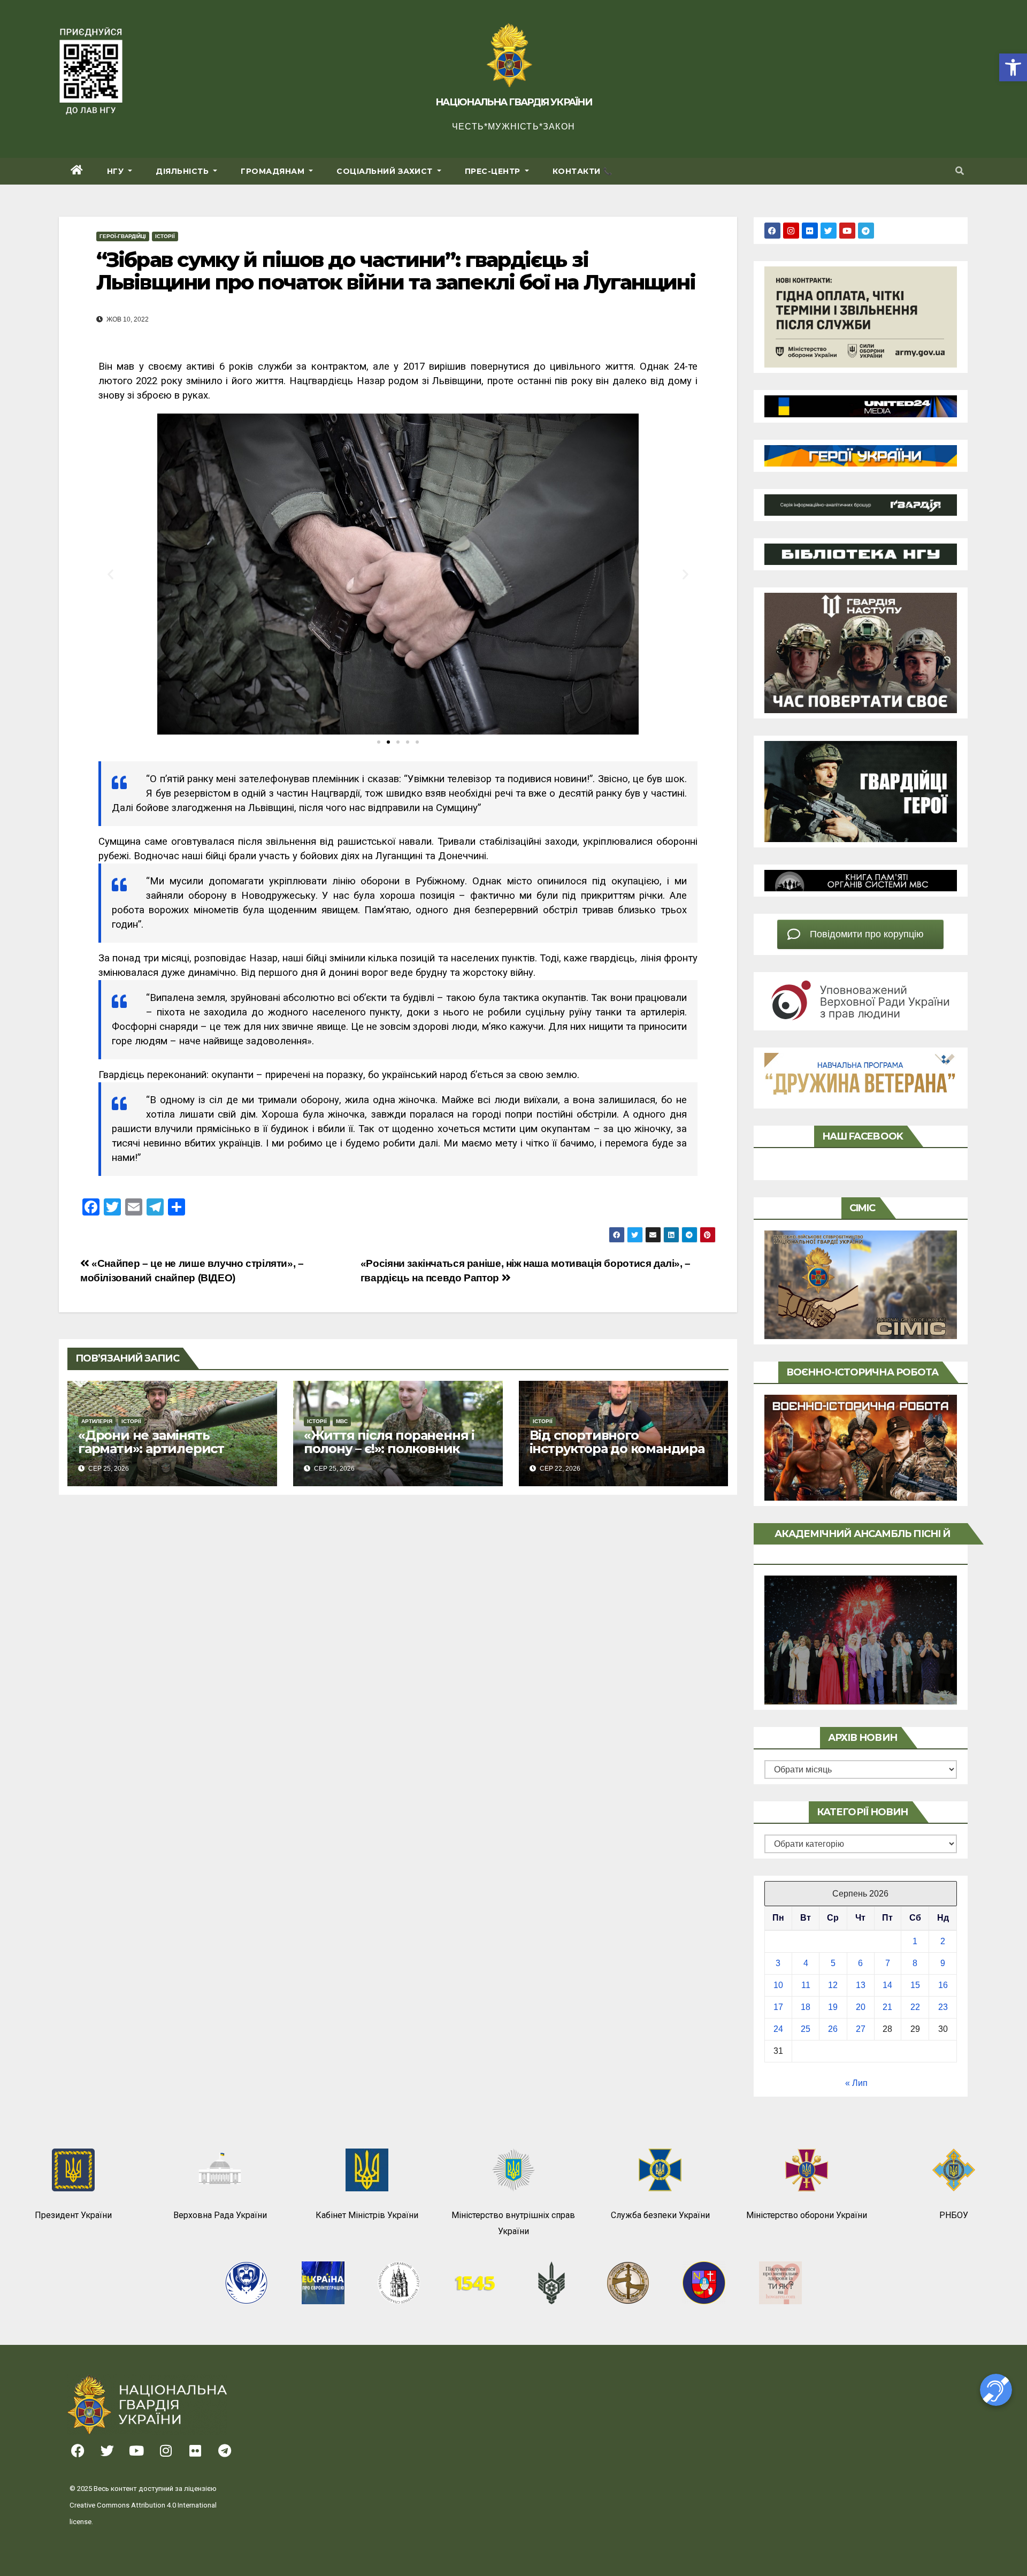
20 (861, 2007)
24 (778, 2029)
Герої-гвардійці (123, 236)
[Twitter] (829, 231)
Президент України (73, 2215)
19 (833, 2007)
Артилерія (97, 1421)
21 (887, 2007)
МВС (342, 1421)
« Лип (856, 2083)
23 (943, 2007)
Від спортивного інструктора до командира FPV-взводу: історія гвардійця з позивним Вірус (622, 1455)
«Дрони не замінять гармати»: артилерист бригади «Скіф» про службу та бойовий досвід (170, 1455)
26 (833, 2029)
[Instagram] (791, 231)
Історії (165, 236)
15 (915, 1985)
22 (915, 2007)
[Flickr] (810, 231)
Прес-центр (494, 171)
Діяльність (183, 171)
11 (806, 1985)
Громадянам (274, 171)
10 (778, 1985)
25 (806, 2029)
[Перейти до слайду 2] (388, 742)
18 (806, 2007)
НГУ (117, 171)
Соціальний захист (386, 171)
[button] (1013, 67)
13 (861, 1985)
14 (887, 1985)
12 (833, 1985)
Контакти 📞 (583, 171)
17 (778, 2007)
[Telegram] (866, 231)
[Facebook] (772, 231)
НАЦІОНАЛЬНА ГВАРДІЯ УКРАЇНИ (513, 102)
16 (943, 1985)
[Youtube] (847, 231)
